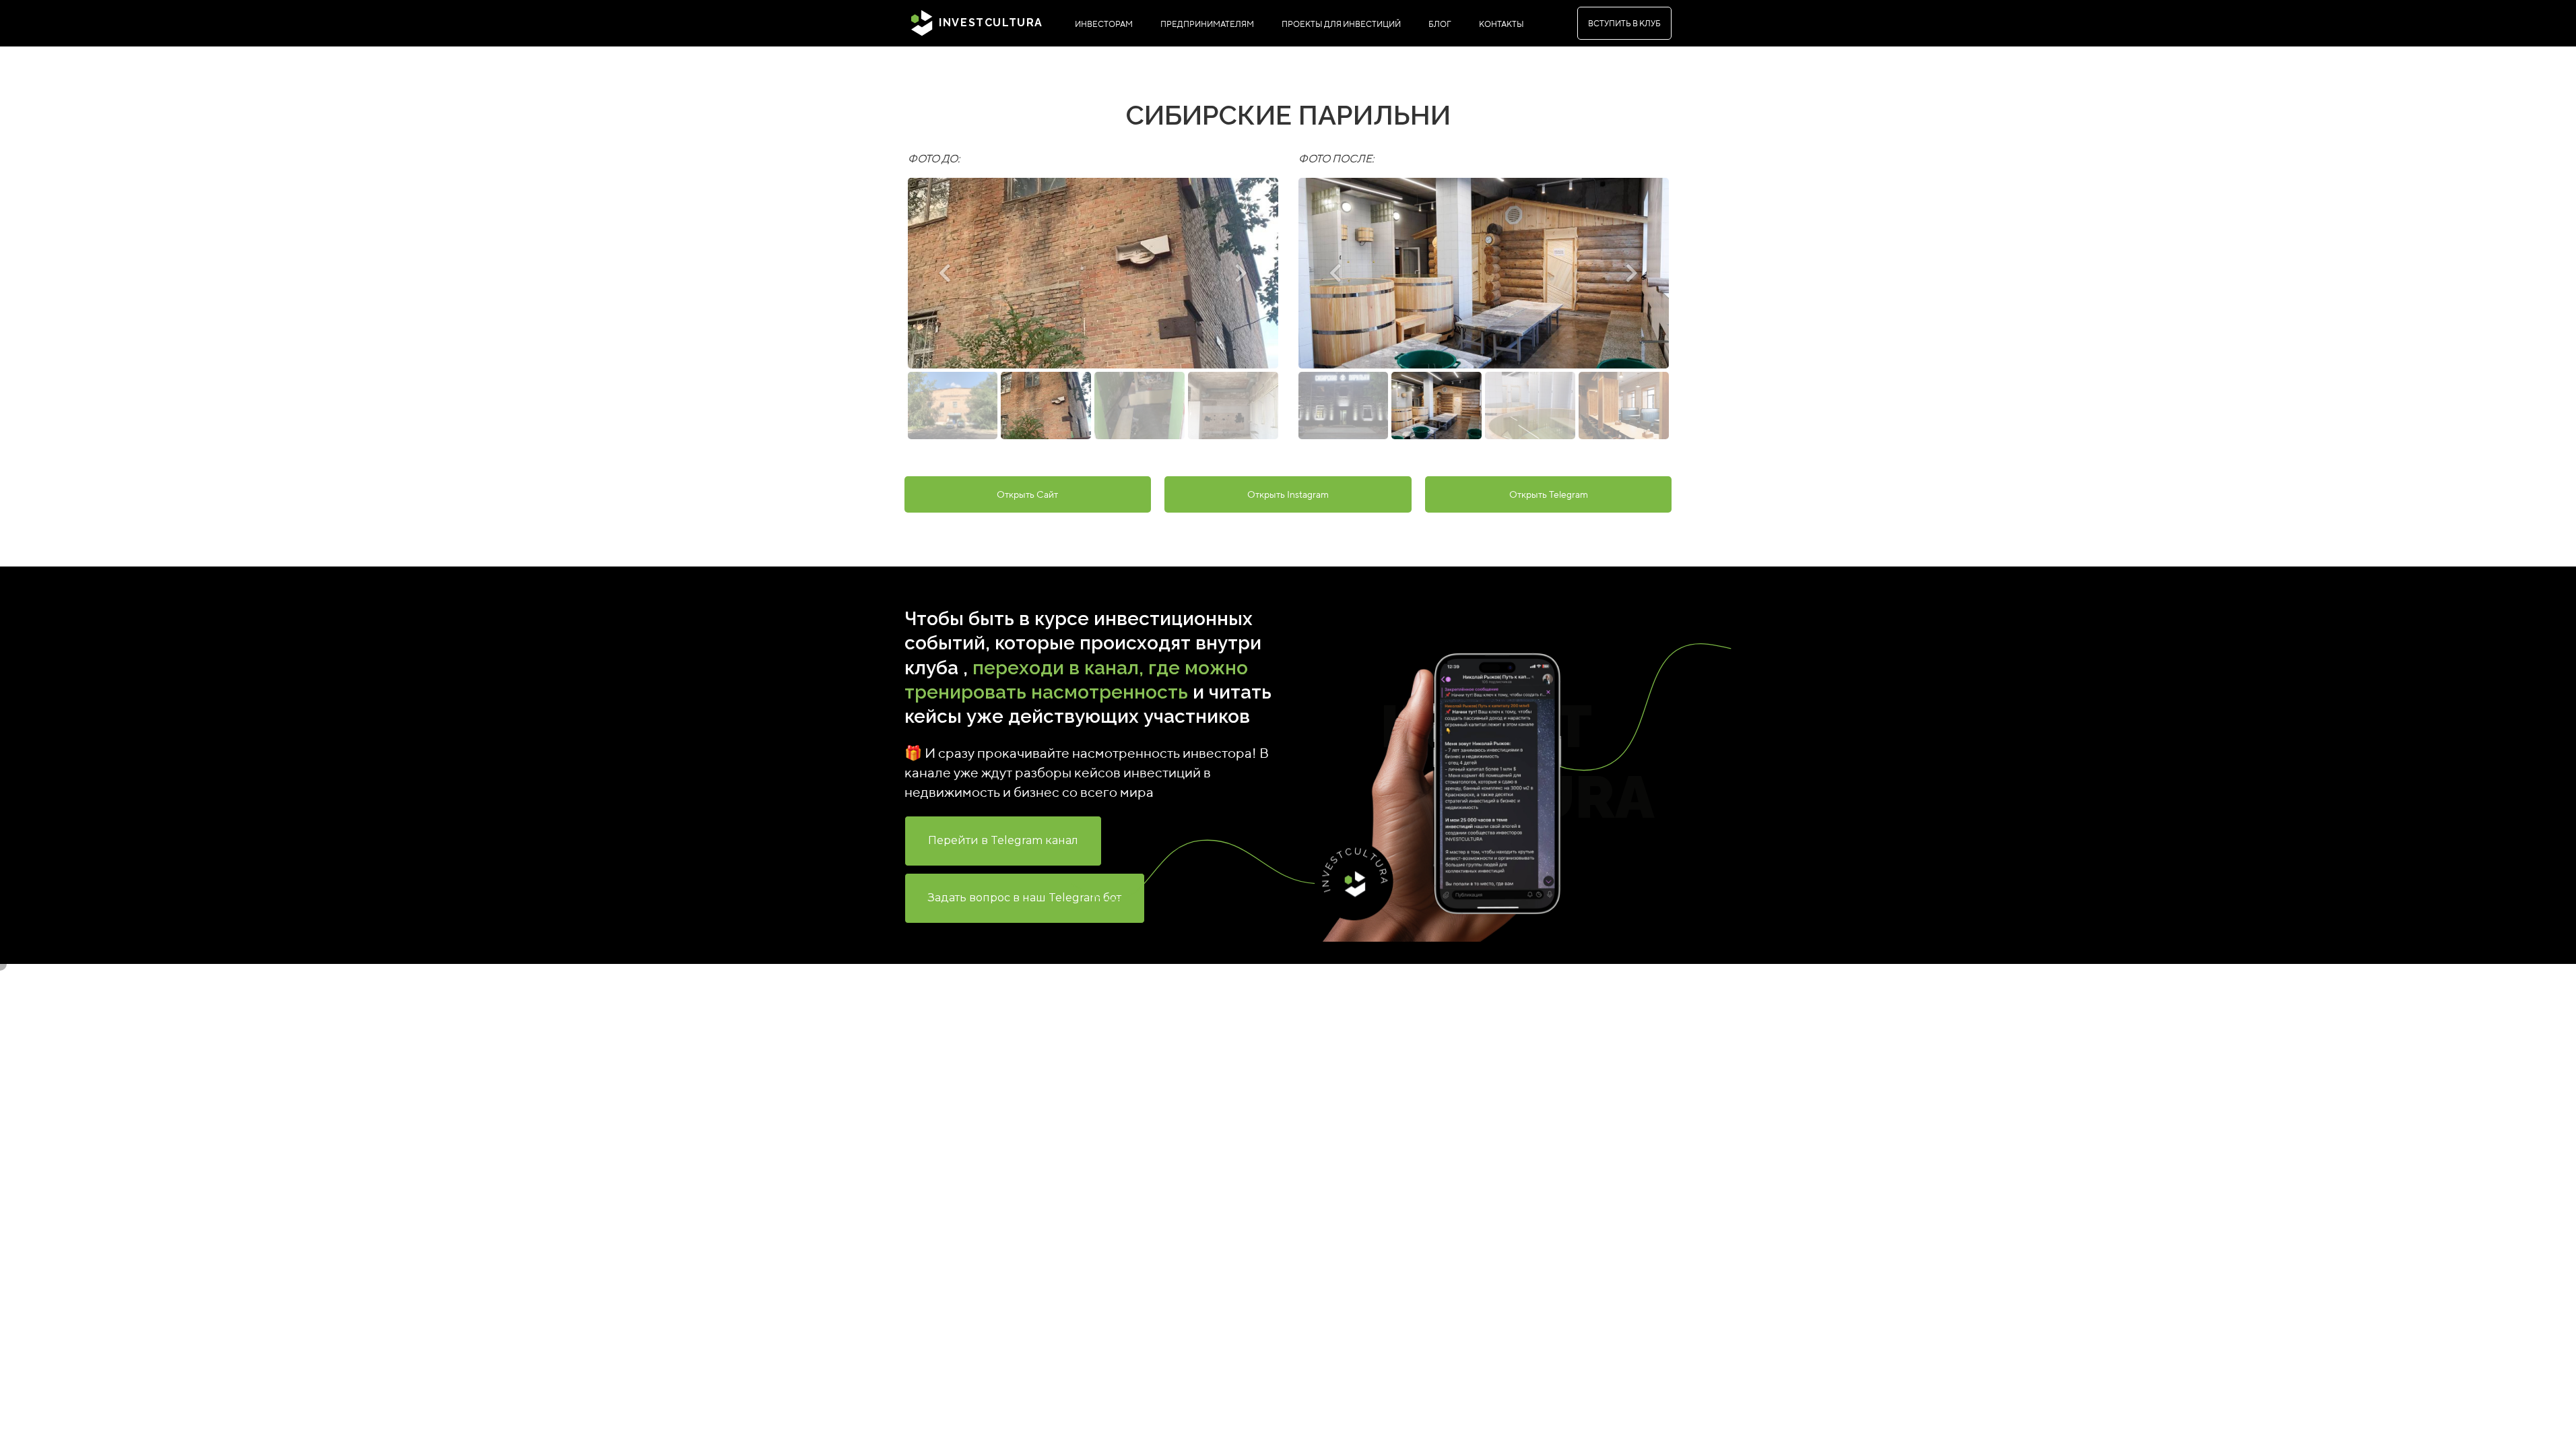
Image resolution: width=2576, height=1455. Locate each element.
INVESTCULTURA (989, 23)
